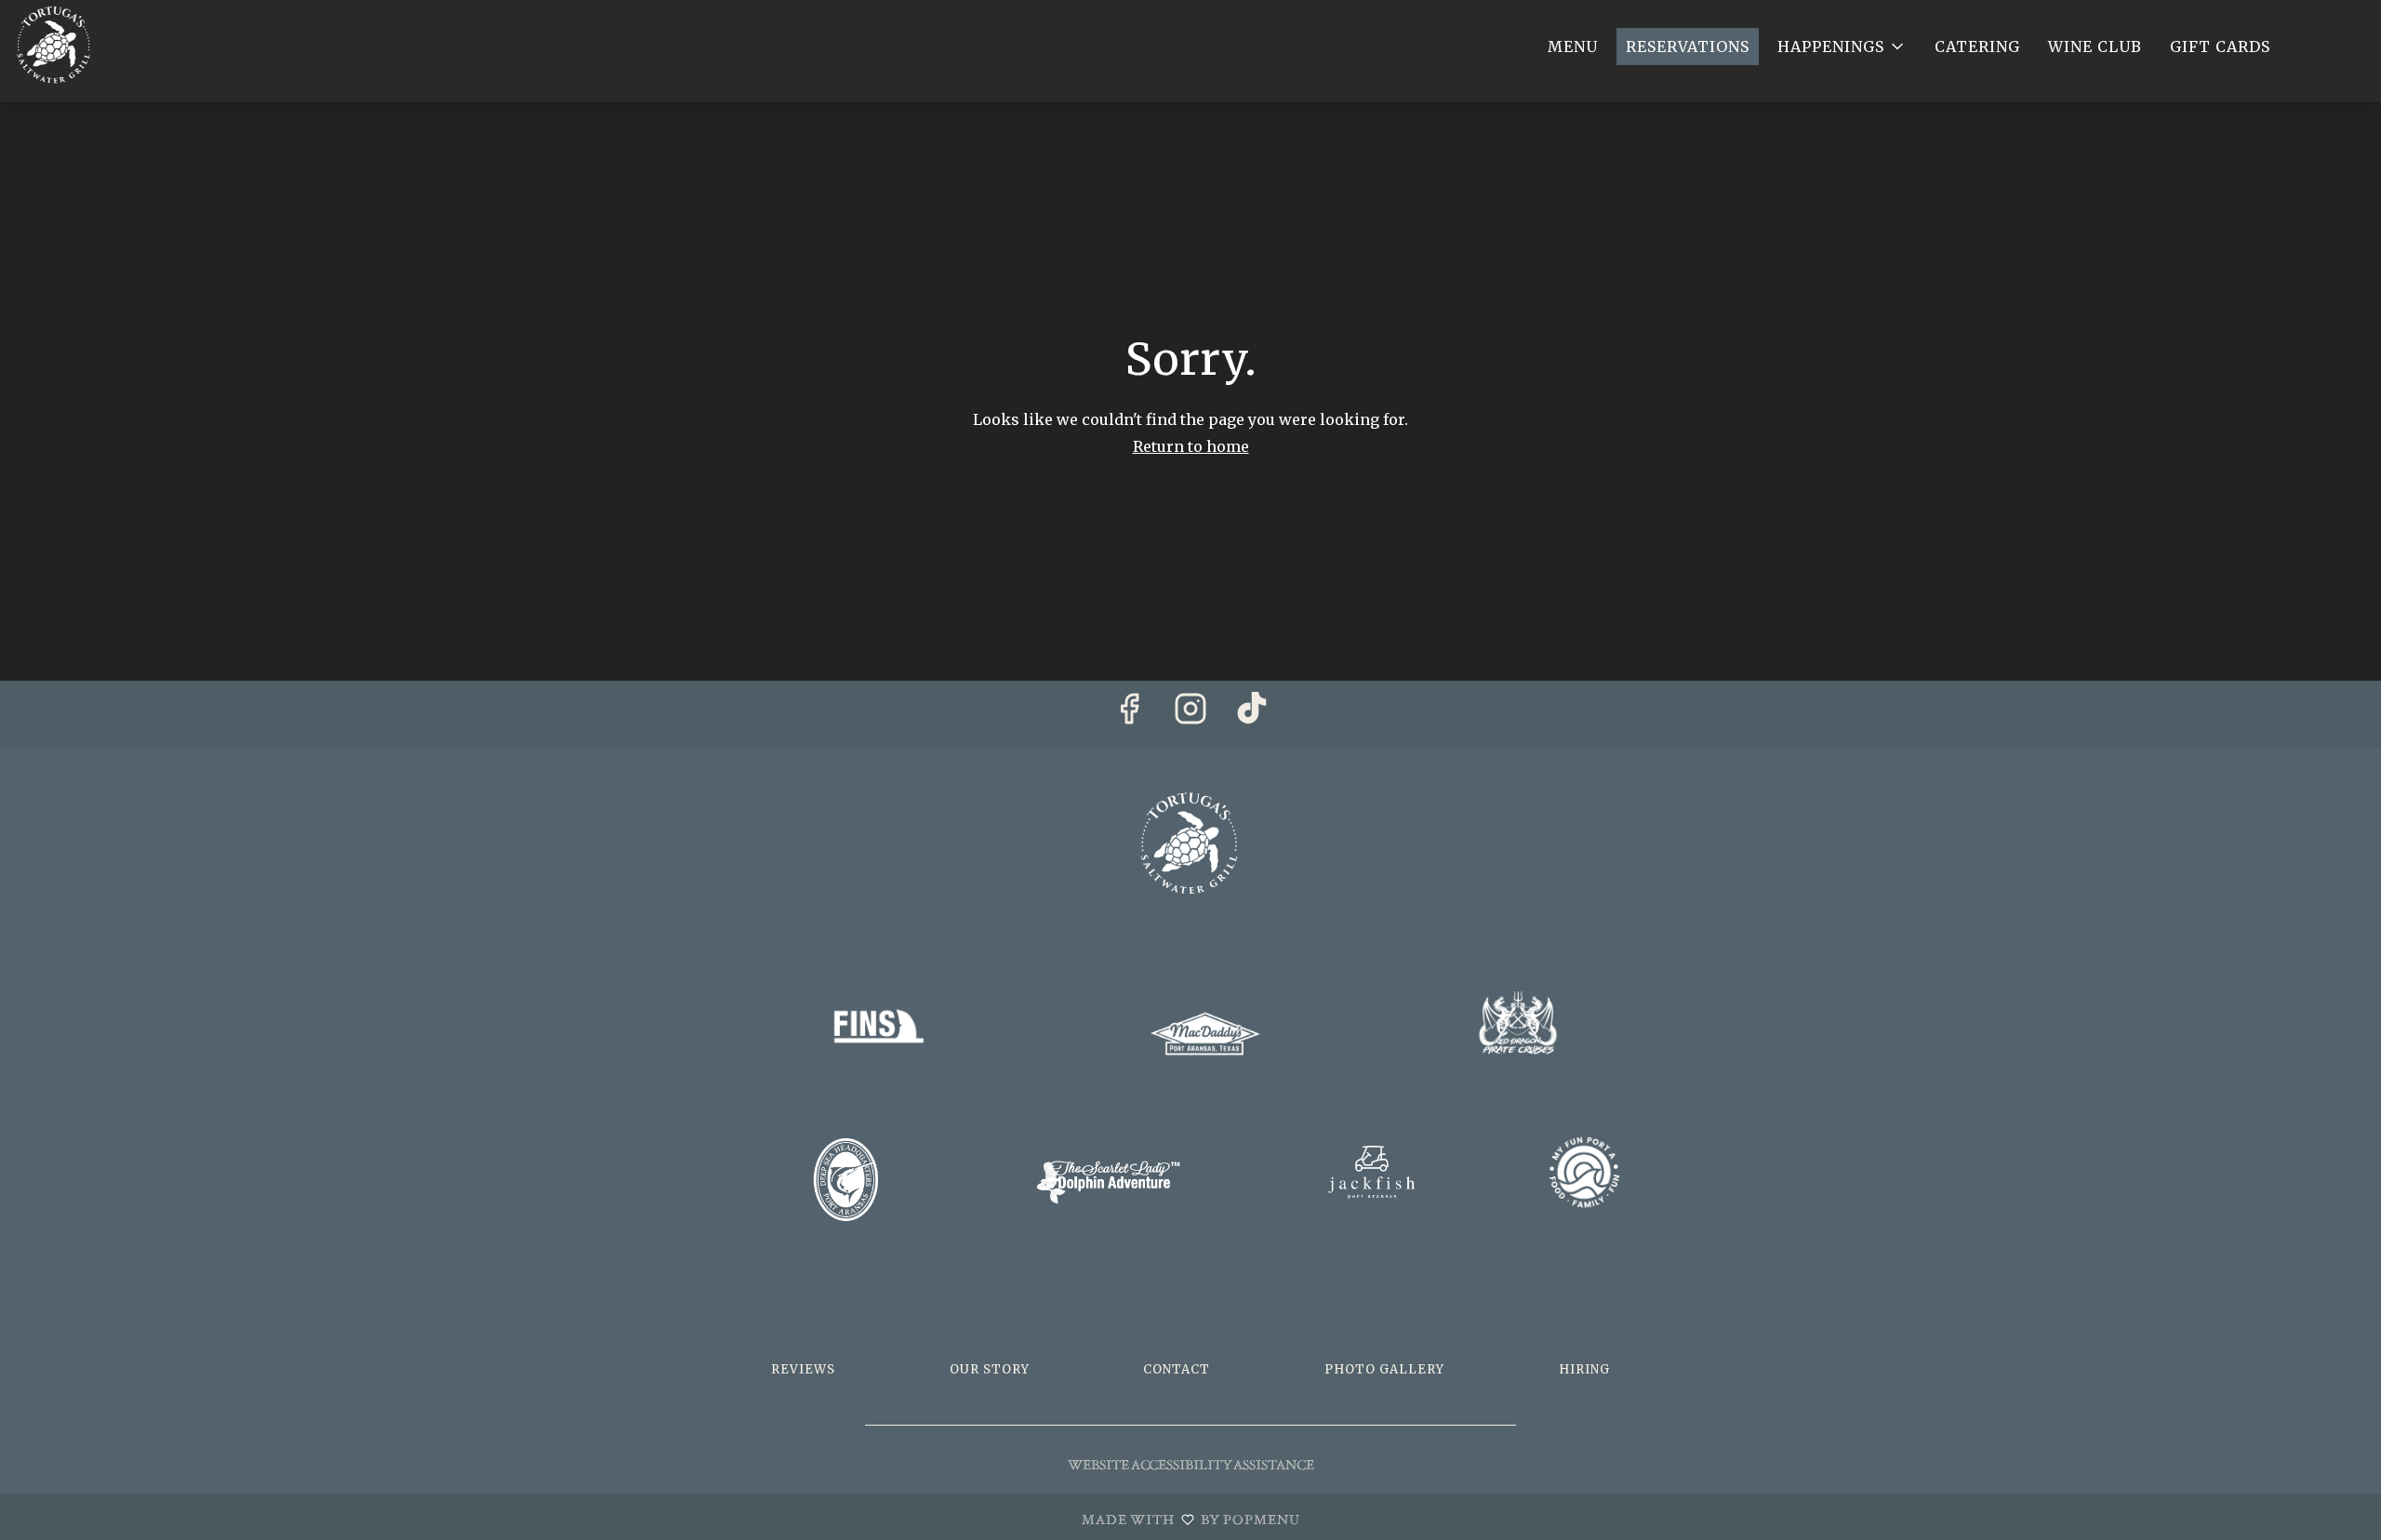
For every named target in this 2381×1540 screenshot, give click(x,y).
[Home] (1190, 839)
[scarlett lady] (1109, 1181)
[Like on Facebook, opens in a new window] (1129, 714)
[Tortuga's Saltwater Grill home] (99, 44)
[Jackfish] (1372, 1179)
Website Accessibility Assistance (1191, 1465)
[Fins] (878, 1029)
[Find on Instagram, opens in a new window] (1190, 714)
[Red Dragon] (1518, 1021)
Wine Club (2095, 46)
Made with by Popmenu (657, 1518)
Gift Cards (2220, 46)
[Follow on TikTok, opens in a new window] (1252, 714)
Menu (1573, 46)
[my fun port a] (1585, 1171)
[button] (1842, 46)
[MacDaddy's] (1205, 1032)
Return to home (1191, 446)
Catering (1977, 46)
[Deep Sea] (845, 1179)
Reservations (1688, 46)
